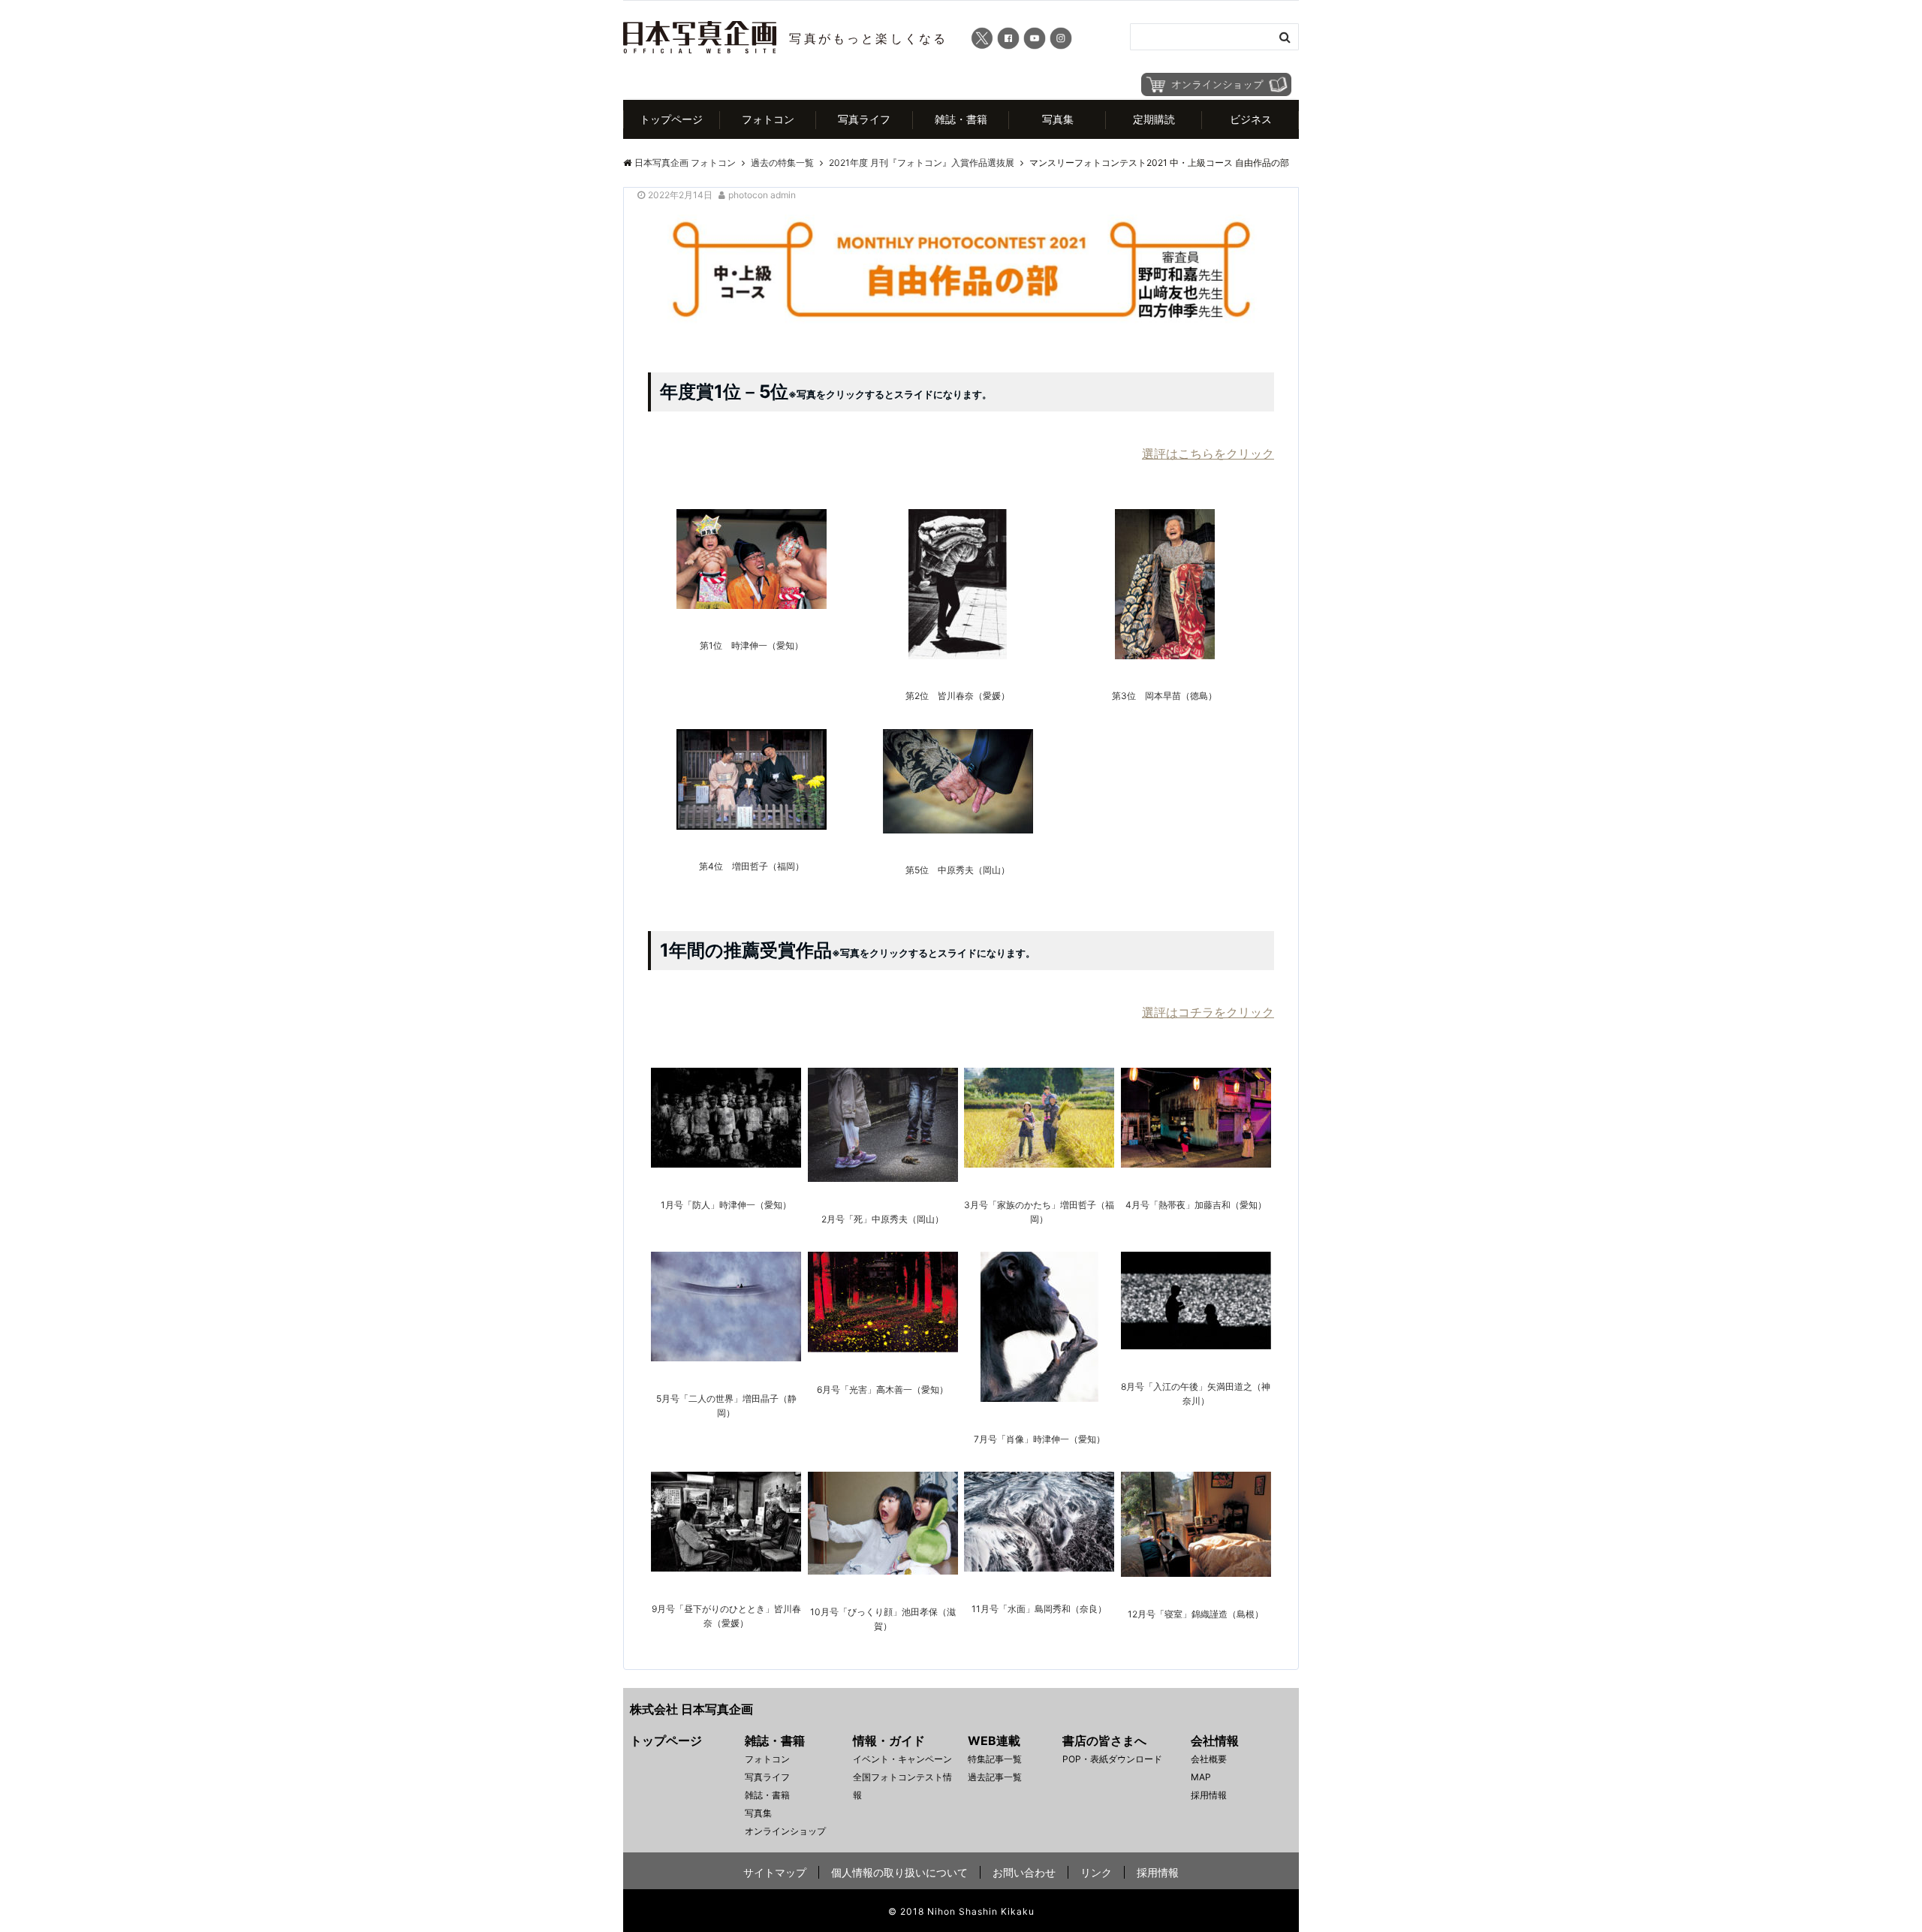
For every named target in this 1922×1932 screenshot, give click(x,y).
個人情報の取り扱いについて (899, 1872)
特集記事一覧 (995, 1759)
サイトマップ (775, 1872)
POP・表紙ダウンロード (1112, 1759)
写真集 (1058, 119)
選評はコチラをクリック (1208, 1012)
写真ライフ (864, 119)
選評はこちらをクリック (1208, 454)
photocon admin (762, 195)
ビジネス (1251, 119)
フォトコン (768, 119)
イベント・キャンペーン (902, 1759)
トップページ (671, 119)
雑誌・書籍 (961, 119)
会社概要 (1209, 1759)
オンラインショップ (785, 1831)
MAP (1201, 1777)
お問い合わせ (1024, 1872)
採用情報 (1209, 1795)
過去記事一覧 (995, 1777)
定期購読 (1154, 119)
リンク (1096, 1872)
